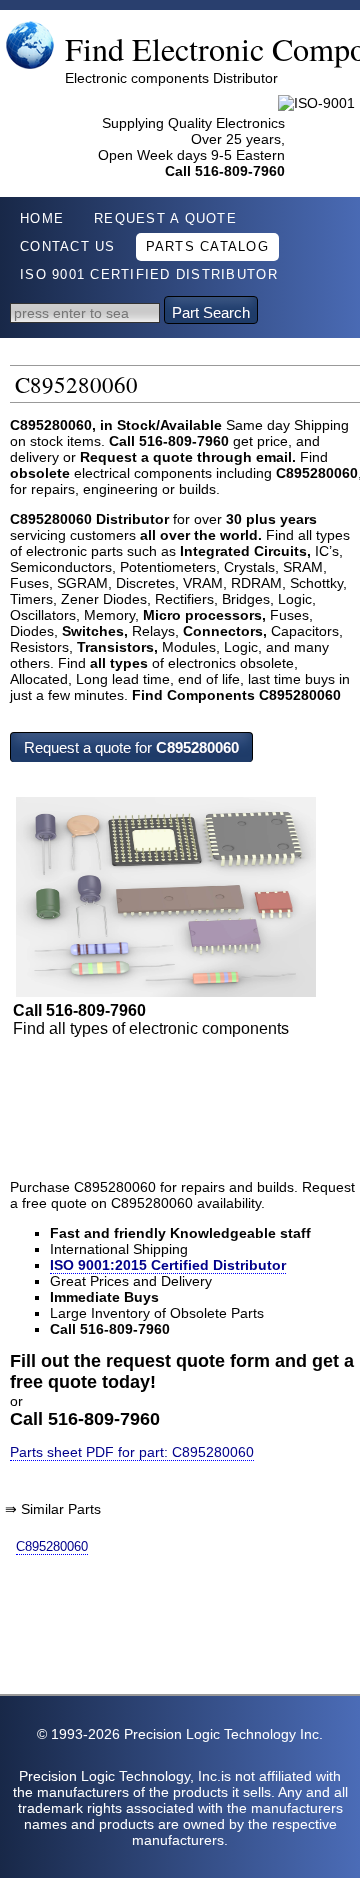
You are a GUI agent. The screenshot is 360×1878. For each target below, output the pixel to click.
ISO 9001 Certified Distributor (149, 275)
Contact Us (68, 247)
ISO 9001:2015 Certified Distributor (168, 1265)
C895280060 (52, 1546)
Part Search (211, 312)
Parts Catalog (207, 247)
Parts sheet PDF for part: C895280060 (132, 1452)
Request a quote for (131, 747)
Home (42, 219)
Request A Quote (165, 219)
